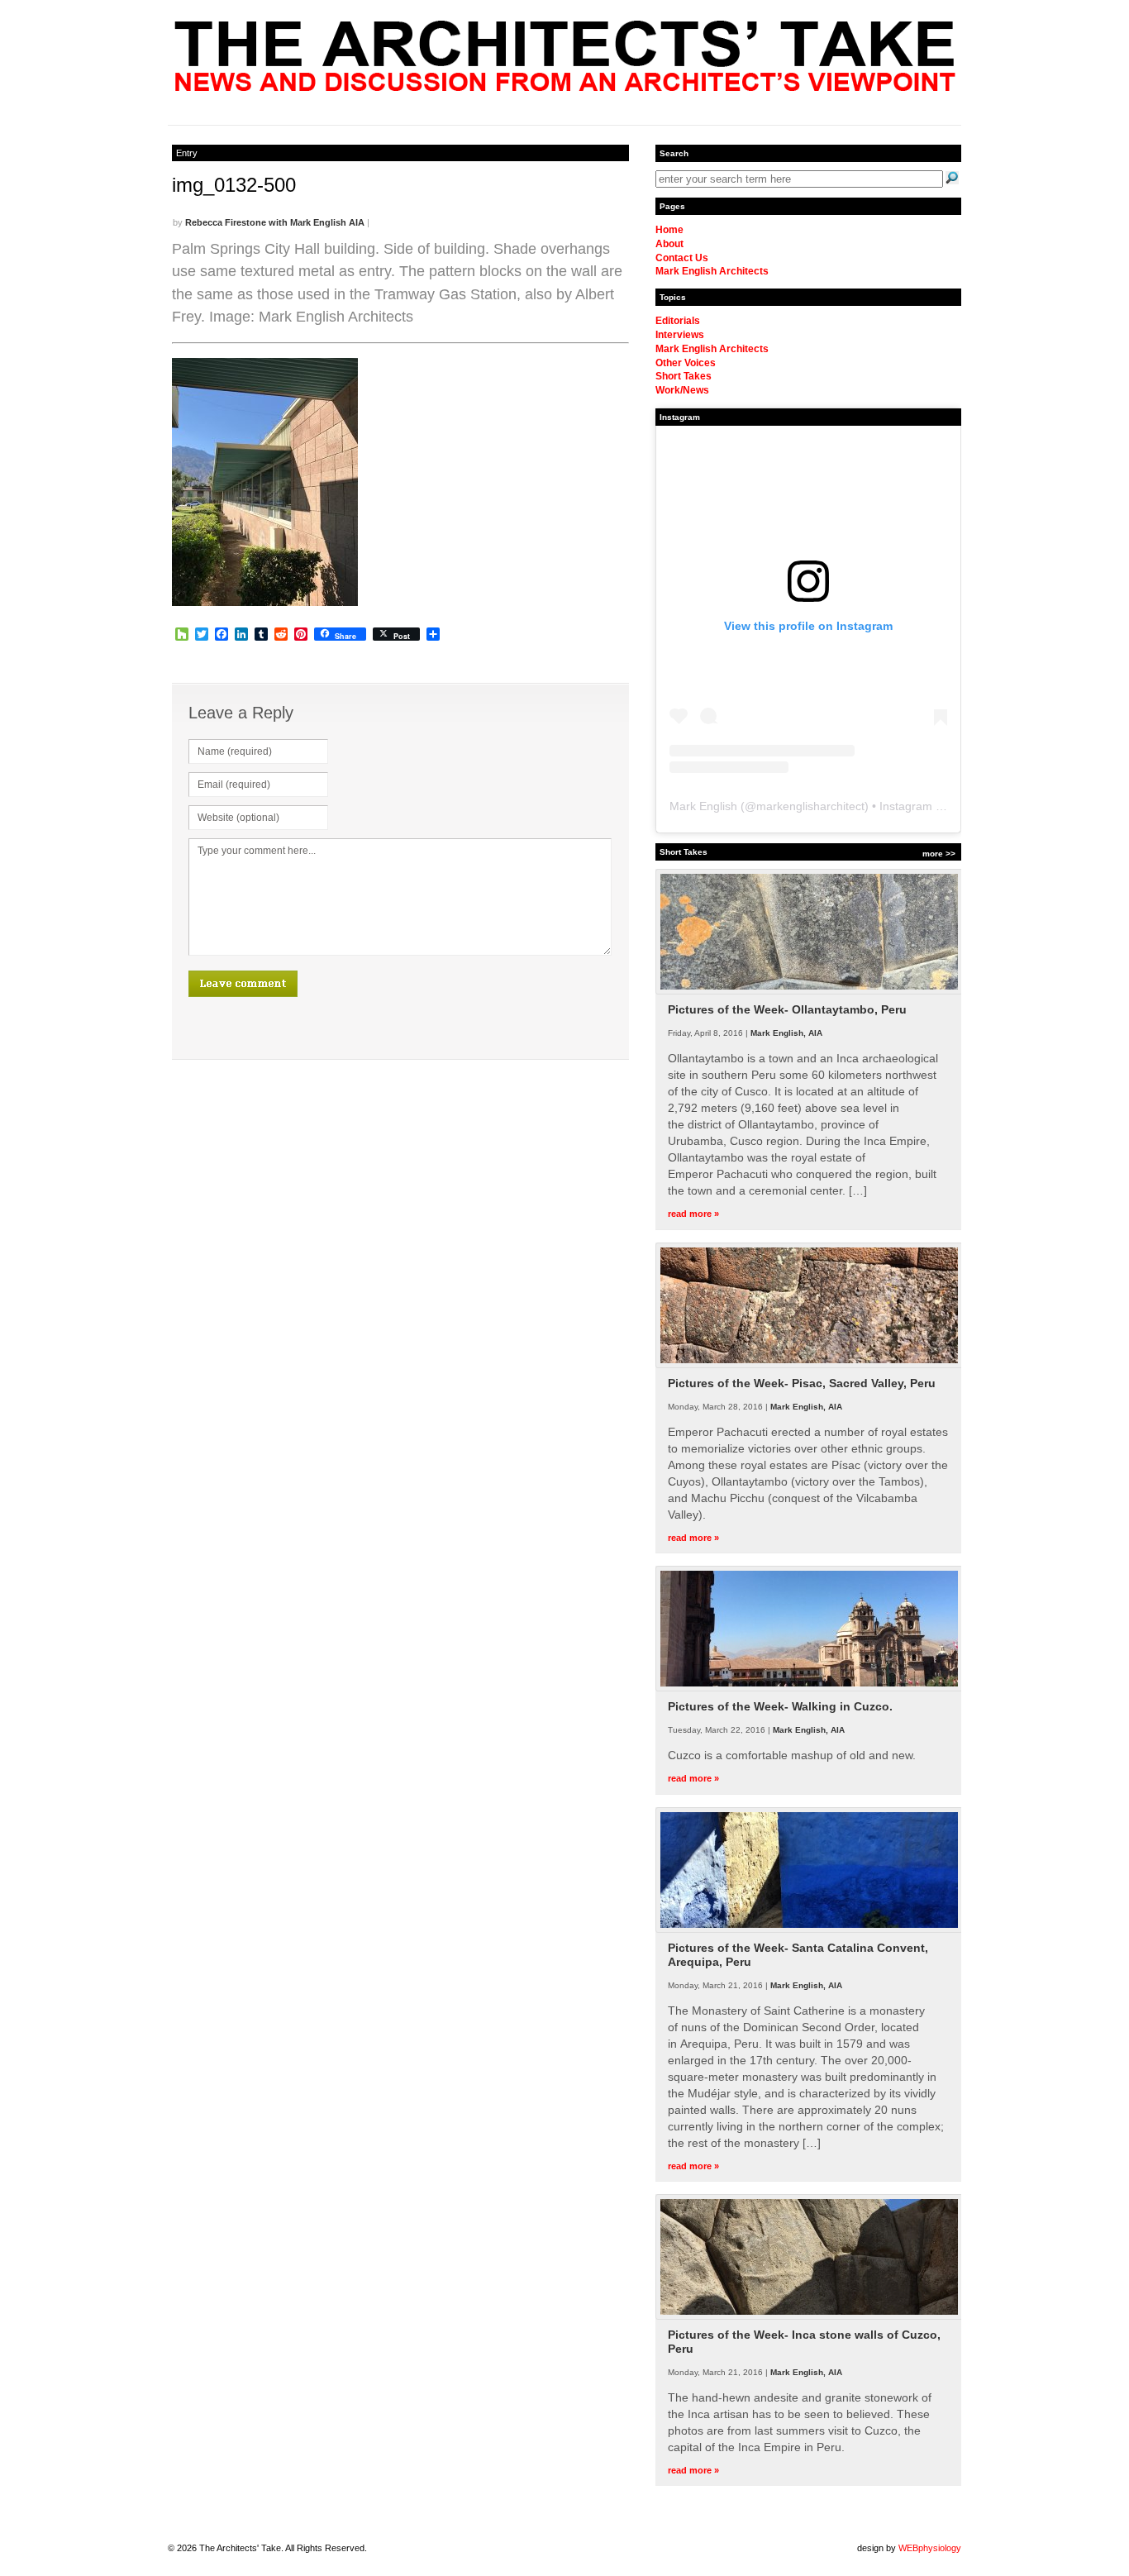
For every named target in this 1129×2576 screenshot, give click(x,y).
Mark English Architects (712, 271)
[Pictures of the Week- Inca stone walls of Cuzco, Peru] (809, 2316)
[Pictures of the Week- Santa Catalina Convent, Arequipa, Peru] (809, 1930)
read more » (693, 1214)
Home (669, 230)
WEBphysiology (930, 2548)
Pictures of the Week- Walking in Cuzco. (780, 1706)
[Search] (952, 178)
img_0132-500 (234, 185)
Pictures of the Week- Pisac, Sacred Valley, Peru (802, 1383)
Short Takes (684, 376)
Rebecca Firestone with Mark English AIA (275, 222)
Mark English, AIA (786, 1033)
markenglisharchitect (810, 806)
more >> (939, 854)
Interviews (680, 335)
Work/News (682, 390)
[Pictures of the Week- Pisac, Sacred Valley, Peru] (809, 1365)
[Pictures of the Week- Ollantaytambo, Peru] (809, 991)
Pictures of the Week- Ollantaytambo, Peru (787, 1009)
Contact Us (682, 258)
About (669, 244)
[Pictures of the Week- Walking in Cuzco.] (809, 1688)
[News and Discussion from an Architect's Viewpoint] (565, 87)
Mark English (703, 806)
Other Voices (686, 363)
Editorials (678, 321)
